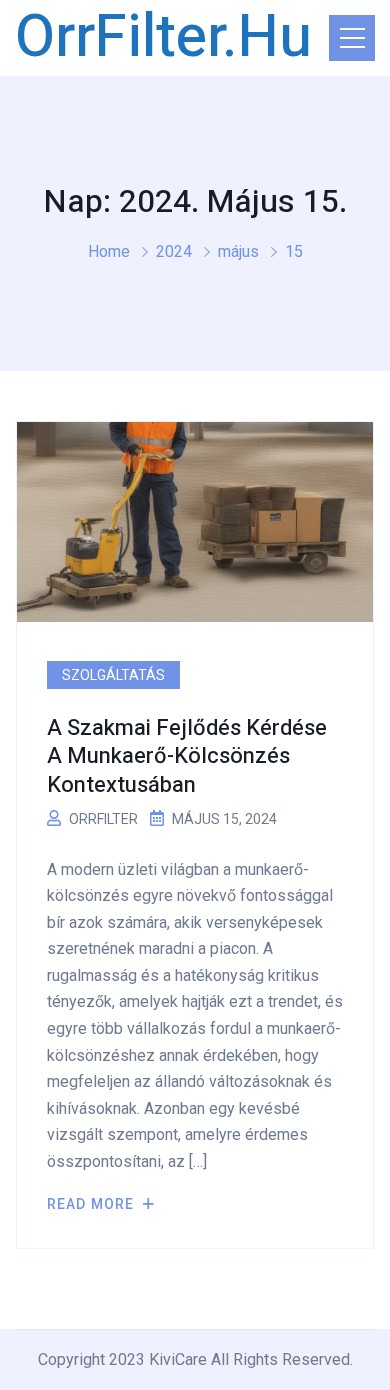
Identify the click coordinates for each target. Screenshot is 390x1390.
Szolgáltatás (113, 675)
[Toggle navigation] (352, 38)
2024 (174, 251)
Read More (92, 1204)
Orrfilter (103, 819)
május (238, 251)
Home (109, 251)
